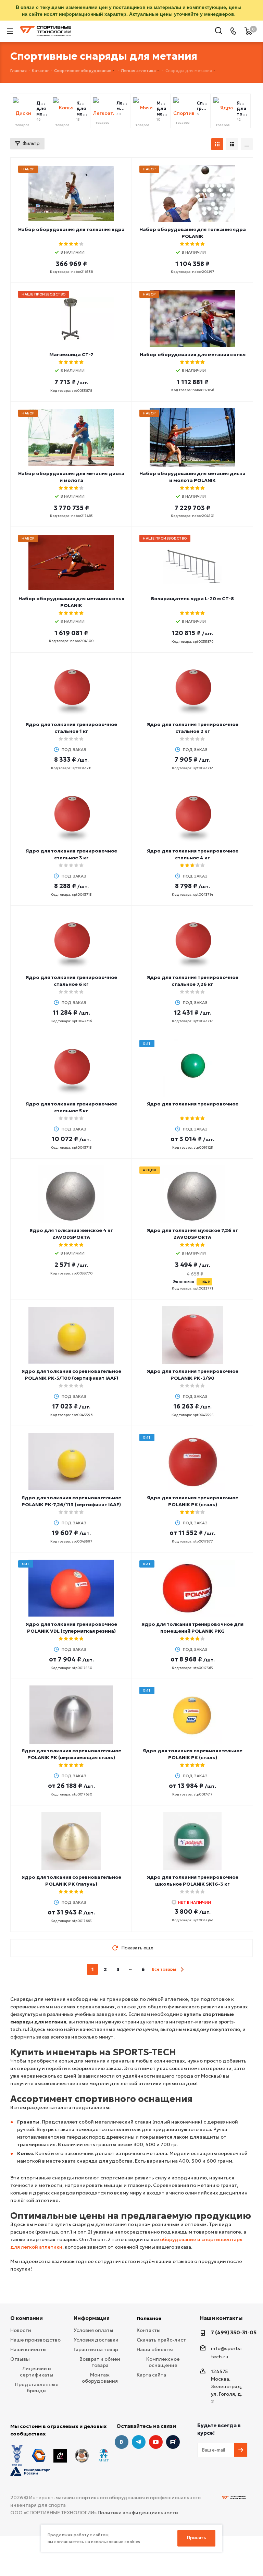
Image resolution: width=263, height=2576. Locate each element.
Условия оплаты (93, 2330)
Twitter (173, 2442)
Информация (92, 2318)
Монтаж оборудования (100, 2378)
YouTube (156, 2442)
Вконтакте (122, 2442)
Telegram (139, 2442)
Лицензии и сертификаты (37, 2372)
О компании (27, 2318)
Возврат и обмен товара (100, 2362)
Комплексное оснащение (163, 2362)
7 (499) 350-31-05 (234, 2332)
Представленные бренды (37, 2387)
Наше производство (35, 2340)
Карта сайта (151, 2375)
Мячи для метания (162, 109)
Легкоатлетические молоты (122, 106)
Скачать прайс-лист (161, 2340)
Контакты (149, 2330)
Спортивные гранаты (202, 106)
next (182, 1969)
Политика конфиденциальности (138, 2513)
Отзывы (20, 2359)
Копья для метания (82, 109)
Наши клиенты (28, 2349)
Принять (197, 2538)
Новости (21, 2330)
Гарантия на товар (96, 2349)
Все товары (164, 1969)
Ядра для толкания (242, 109)
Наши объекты (155, 2349)
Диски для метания (42, 109)
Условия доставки (96, 2340)
